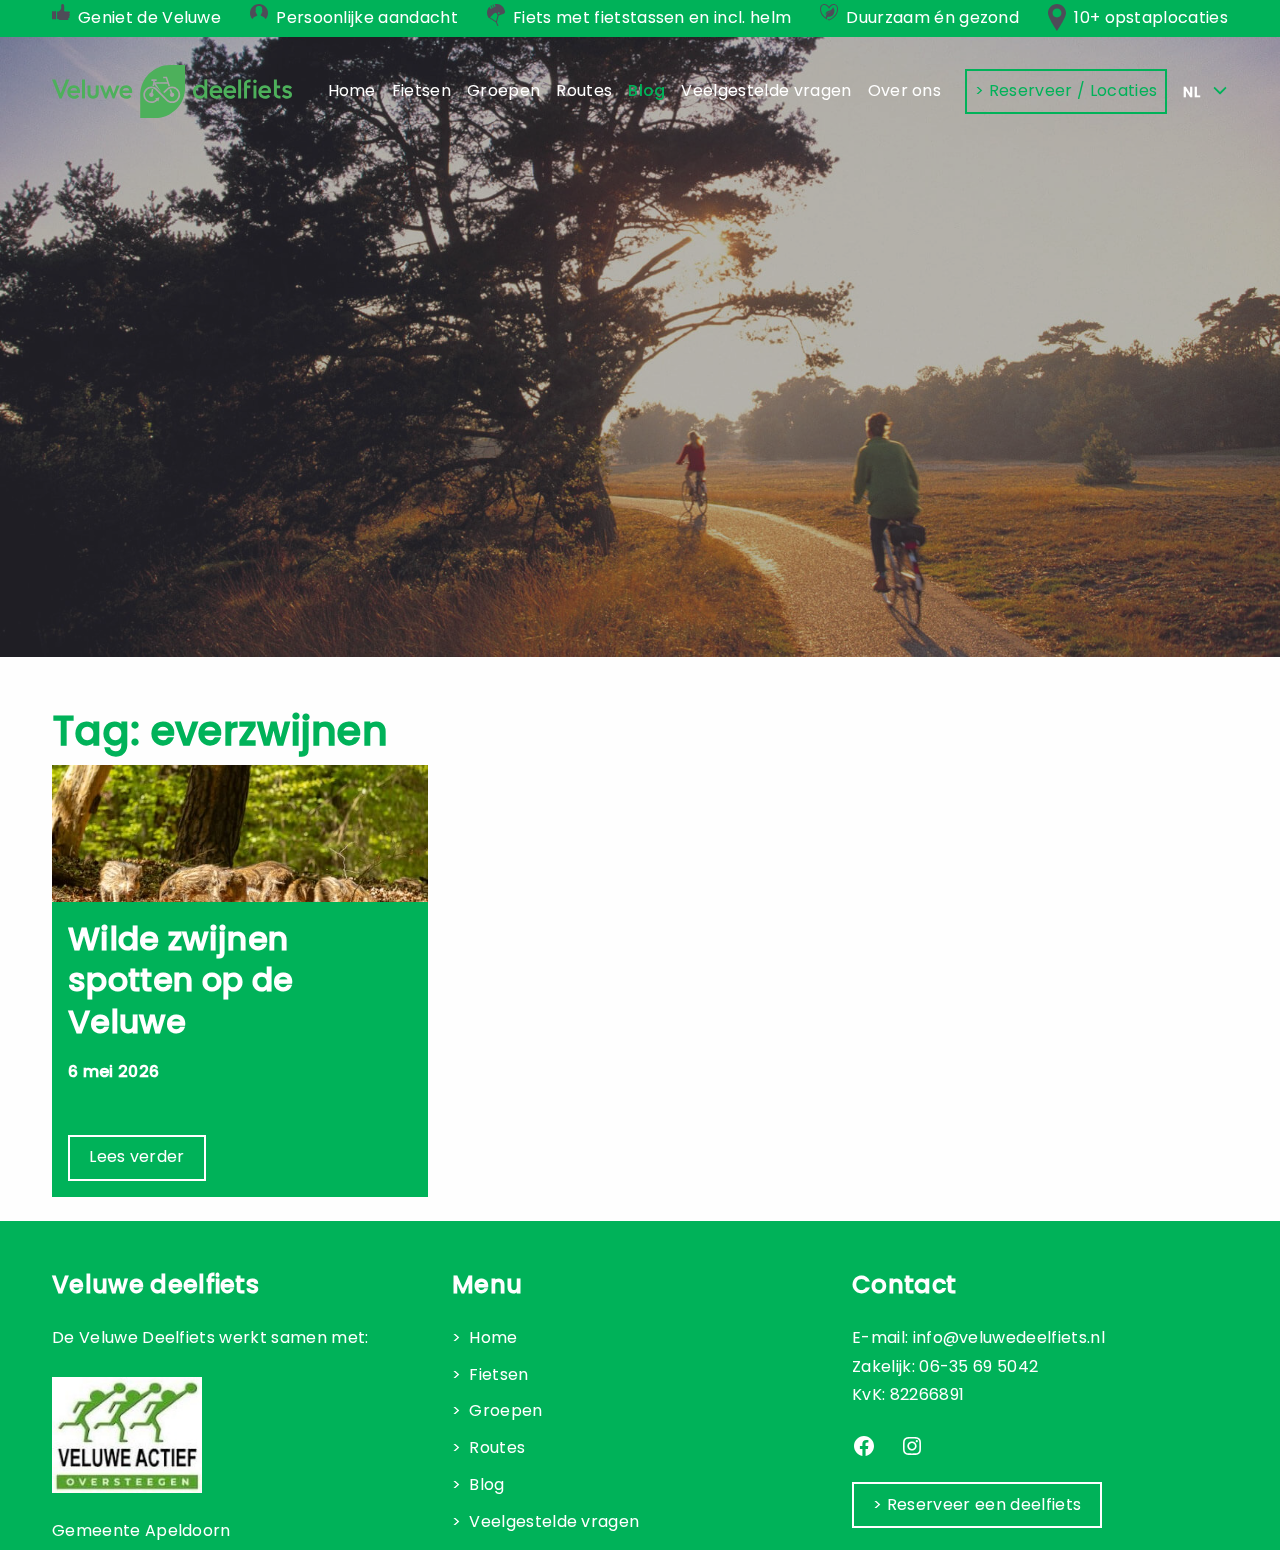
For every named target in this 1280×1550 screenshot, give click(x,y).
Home (493, 1337)
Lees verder (137, 1156)
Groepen (505, 1410)
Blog (486, 1484)
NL (1194, 92)
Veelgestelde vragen (554, 1521)
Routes (497, 1447)
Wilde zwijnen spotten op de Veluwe (180, 980)
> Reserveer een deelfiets (977, 1504)
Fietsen (498, 1374)
